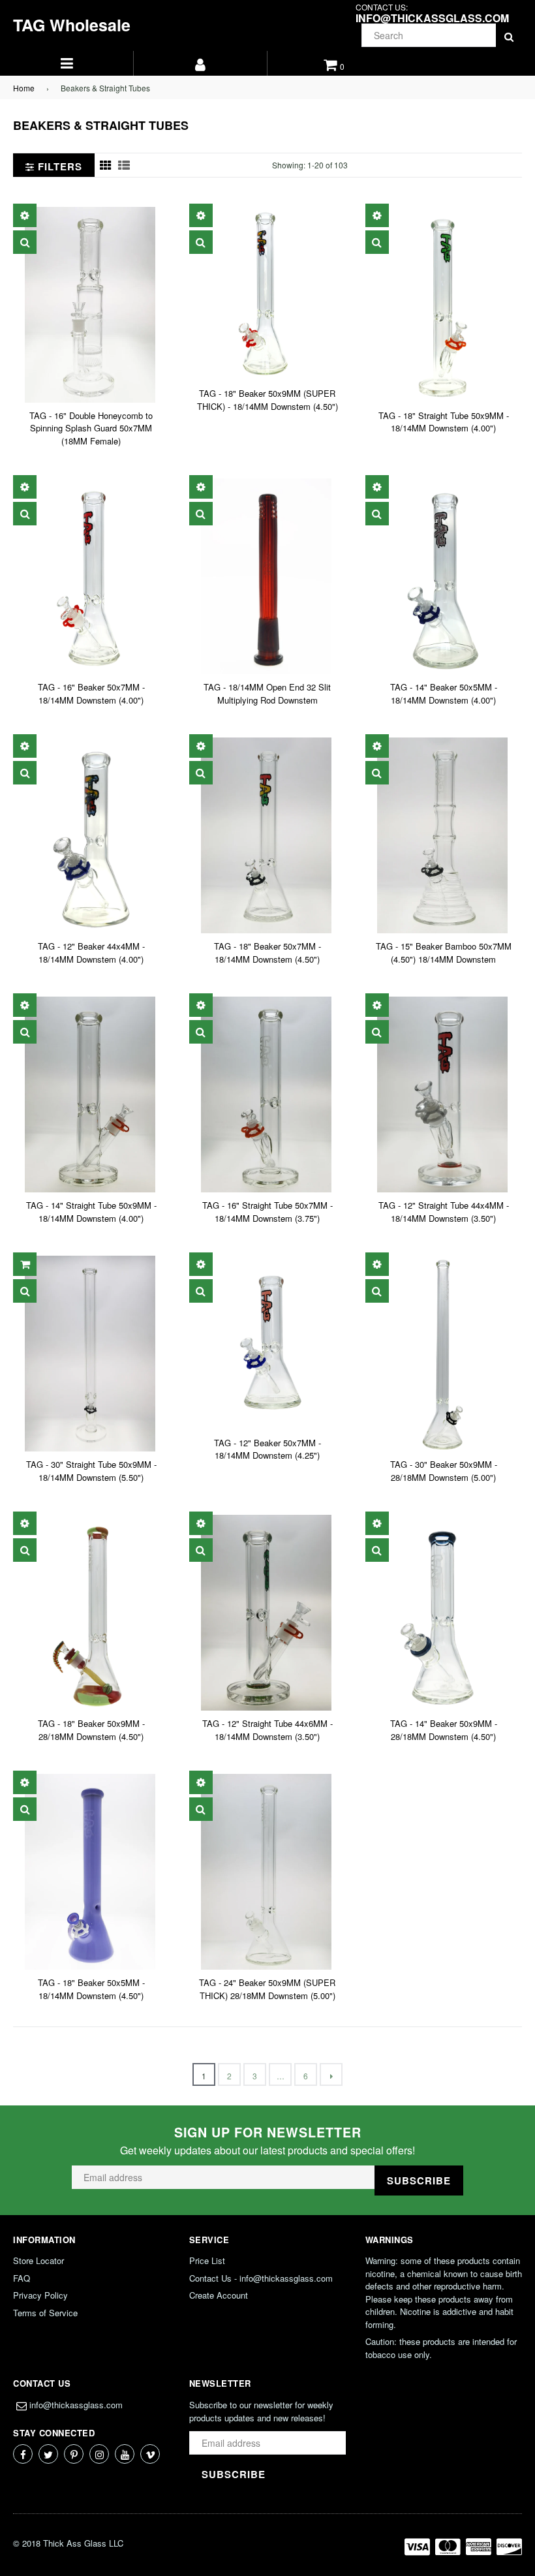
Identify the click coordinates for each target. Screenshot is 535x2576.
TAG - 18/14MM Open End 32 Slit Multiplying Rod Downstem (267, 693)
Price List (207, 2260)
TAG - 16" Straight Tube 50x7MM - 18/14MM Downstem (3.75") (267, 1212)
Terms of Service (45, 2313)
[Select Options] (25, 215)
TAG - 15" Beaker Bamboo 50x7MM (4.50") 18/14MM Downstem (444, 953)
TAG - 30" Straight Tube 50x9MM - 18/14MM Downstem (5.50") (91, 1471)
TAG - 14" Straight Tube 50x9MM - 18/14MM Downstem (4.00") (91, 1212)
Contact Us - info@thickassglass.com (261, 2278)
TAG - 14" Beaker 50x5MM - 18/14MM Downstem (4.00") (444, 693)
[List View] (124, 165)
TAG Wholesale (72, 25)
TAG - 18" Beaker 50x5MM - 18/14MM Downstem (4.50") (91, 1989)
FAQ (22, 2278)
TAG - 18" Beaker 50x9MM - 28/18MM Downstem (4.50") (91, 1730)
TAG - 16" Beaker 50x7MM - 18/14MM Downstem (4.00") (91, 693)
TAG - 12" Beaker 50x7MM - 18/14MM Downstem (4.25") (267, 1449)
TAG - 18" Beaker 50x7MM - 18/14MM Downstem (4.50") (267, 953)
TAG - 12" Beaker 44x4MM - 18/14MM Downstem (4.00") (91, 953)
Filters (58, 166)
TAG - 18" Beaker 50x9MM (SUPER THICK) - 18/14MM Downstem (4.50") (267, 400)
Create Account (219, 2295)
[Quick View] (25, 242)
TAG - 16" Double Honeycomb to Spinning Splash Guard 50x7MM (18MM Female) (91, 428)
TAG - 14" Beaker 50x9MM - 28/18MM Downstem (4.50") (444, 1730)
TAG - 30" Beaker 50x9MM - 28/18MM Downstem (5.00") (444, 1471)
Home (24, 88)
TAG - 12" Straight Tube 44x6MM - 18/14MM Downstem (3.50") (267, 1730)
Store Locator (38, 2260)
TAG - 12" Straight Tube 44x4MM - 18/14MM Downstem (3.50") (444, 1212)
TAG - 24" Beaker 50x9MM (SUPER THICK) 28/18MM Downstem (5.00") (267, 1989)
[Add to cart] (25, 1264)
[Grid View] (106, 165)
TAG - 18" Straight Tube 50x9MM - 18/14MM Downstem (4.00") (444, 422)
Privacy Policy (40, 2295)
